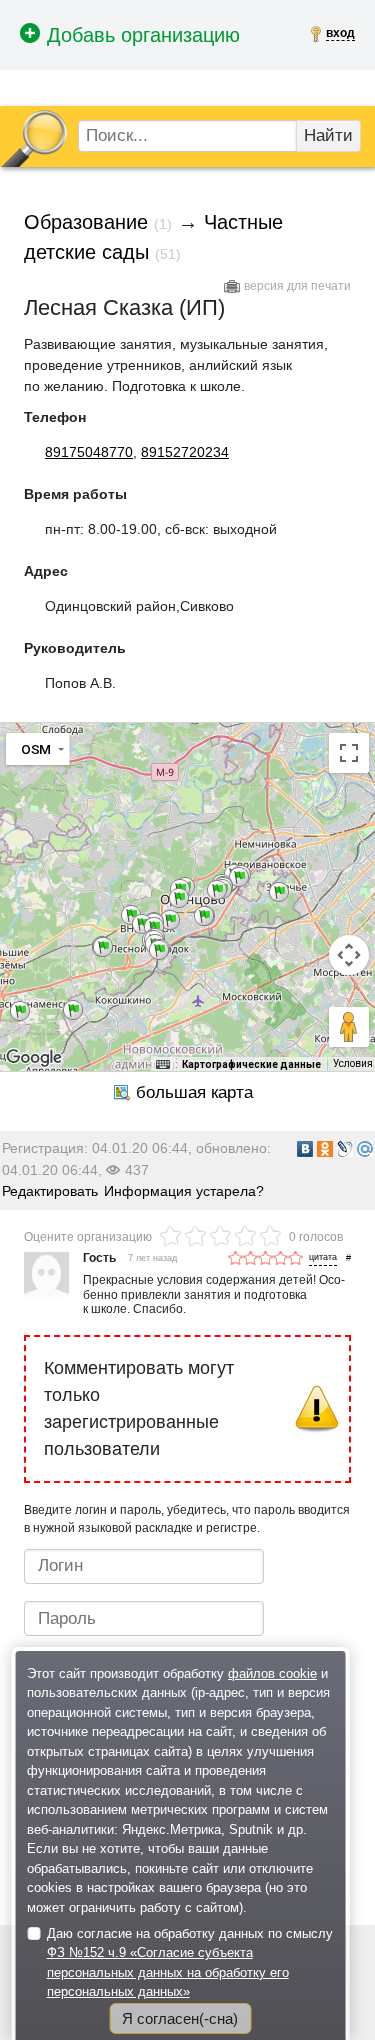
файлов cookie (272, 1673)
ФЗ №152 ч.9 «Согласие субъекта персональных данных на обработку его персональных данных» (168, 1972)
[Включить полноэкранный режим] (349, 753)
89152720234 (185, 452)
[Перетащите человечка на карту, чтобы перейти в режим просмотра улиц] (349, 1027)
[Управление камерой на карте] (349, 955)
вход (340, 33)
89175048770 (89, 452)
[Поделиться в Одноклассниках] (325, 1149)
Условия (353, 1063)
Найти (328, 135)
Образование (86, 222)
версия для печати (297, 286)
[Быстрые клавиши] (163, 1064)
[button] (279, 892)
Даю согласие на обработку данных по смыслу (190, 1963)
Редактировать (50, 1191)
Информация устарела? (184, 1191)
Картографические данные (251, 1064)
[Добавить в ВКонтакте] (305, 1149)
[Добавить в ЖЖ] (345, 1149)
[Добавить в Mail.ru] (365, 1149)
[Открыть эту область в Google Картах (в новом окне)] (34, 1058)
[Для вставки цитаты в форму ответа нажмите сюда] (323, 1258)
